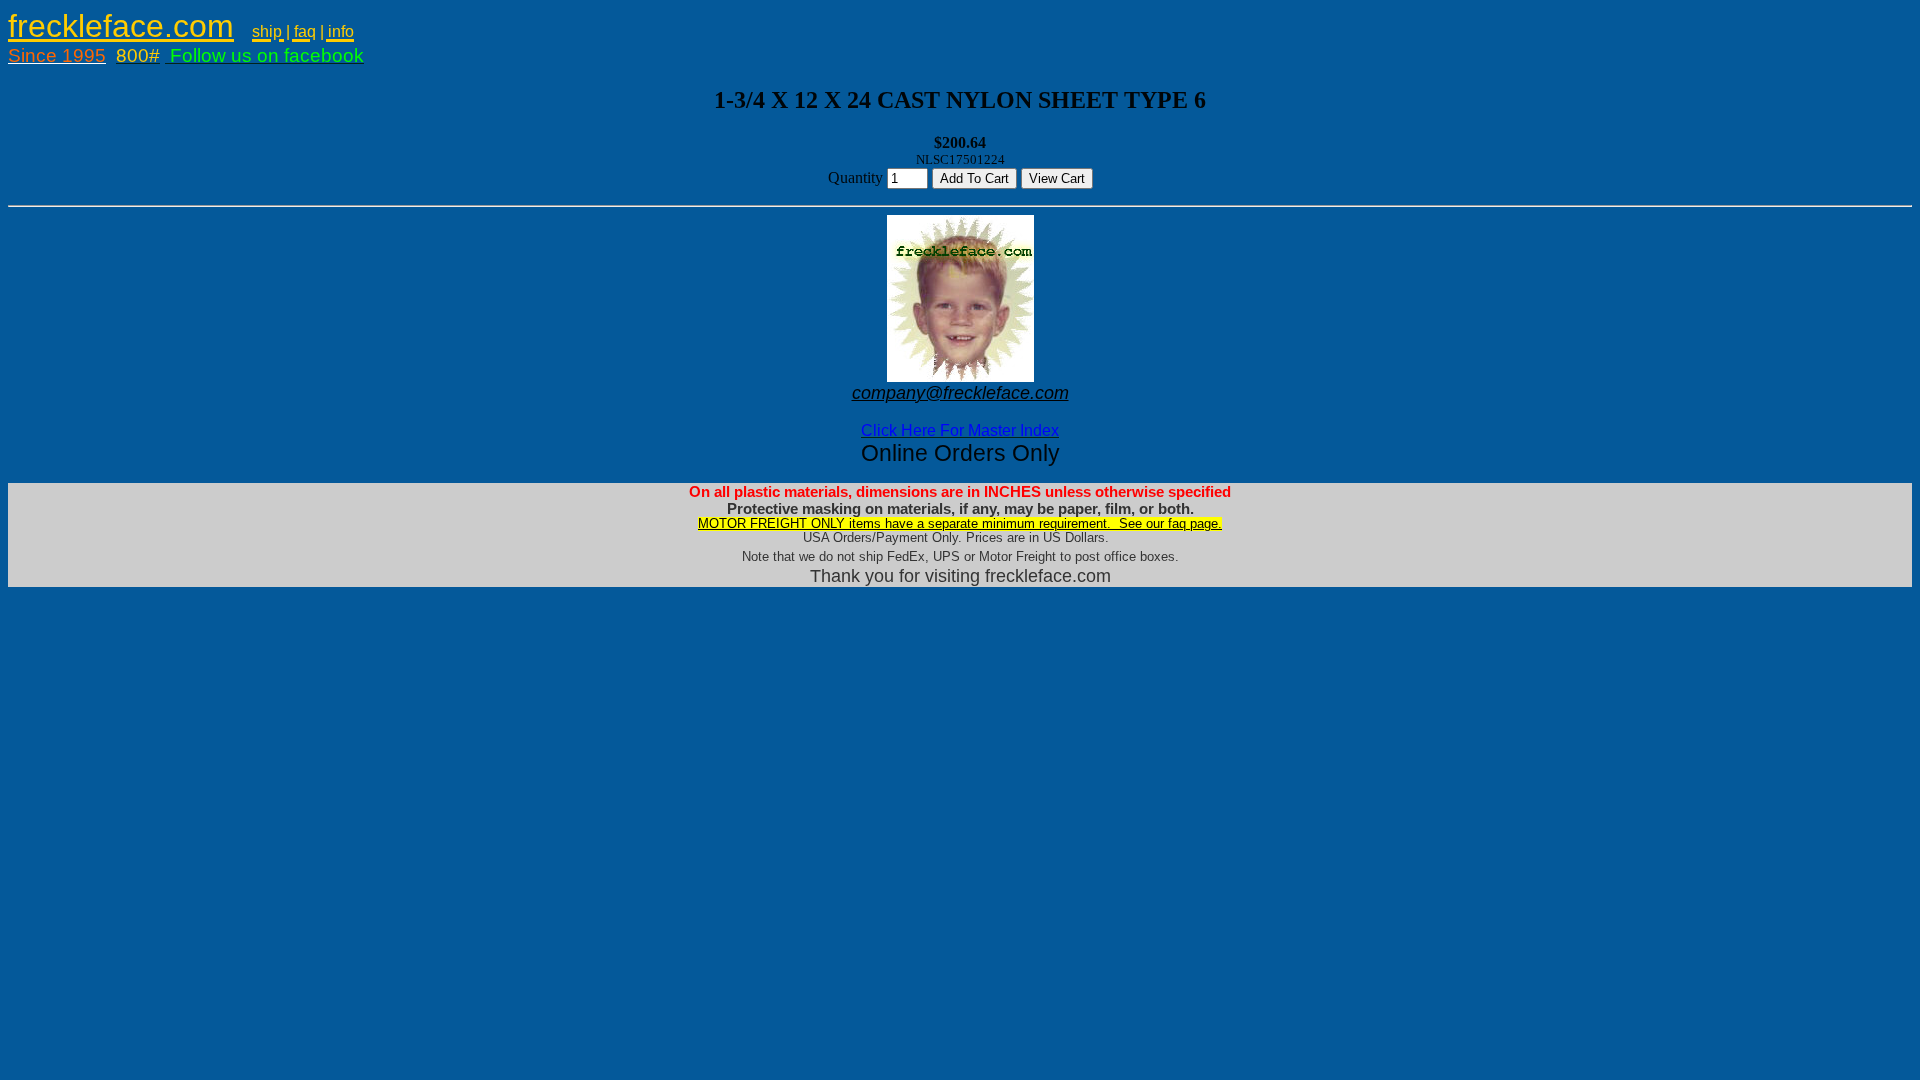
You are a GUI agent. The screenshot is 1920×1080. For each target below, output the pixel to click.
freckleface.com (121, 26)
